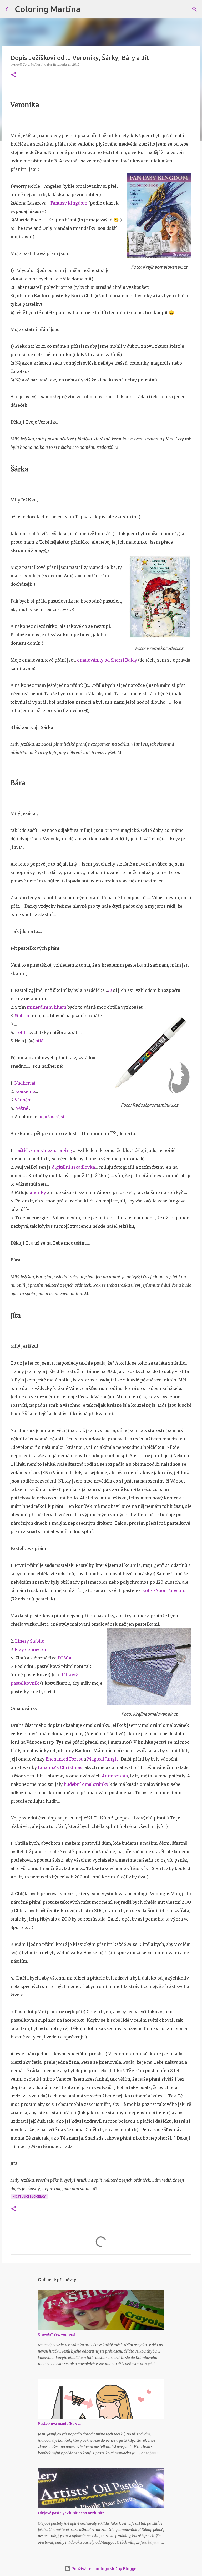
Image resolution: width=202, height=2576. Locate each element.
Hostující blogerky (29, 2197)
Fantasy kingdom (69, 203)
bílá (39, 1041)
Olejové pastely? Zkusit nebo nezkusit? (71, 2513)
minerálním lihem (47, 1007)
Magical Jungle (103, 1759)
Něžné (22, 1108)
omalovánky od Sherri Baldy (107, 660)
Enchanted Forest (64, 1759)
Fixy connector (31, 1649)
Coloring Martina (48, 9)
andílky (38, 1192)
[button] (14, 75)
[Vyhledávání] (88, 9)
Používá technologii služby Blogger (104, 2569)
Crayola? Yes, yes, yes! (56, 2334)
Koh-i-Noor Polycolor (165, 1590)
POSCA (65, 1658)
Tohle (21, 1032)
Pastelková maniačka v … (60, 2424)
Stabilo (22, 1016)
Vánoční (23, 1100)
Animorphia (115, 1776)
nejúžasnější (51, 1117)
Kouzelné (25, 1091)
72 (110, 990)
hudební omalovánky (86, 1784)
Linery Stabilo (30, 1641)
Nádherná (25, 1083)
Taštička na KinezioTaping (43, 1150)
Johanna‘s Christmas (60, 1767)
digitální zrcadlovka (73, 1167)
